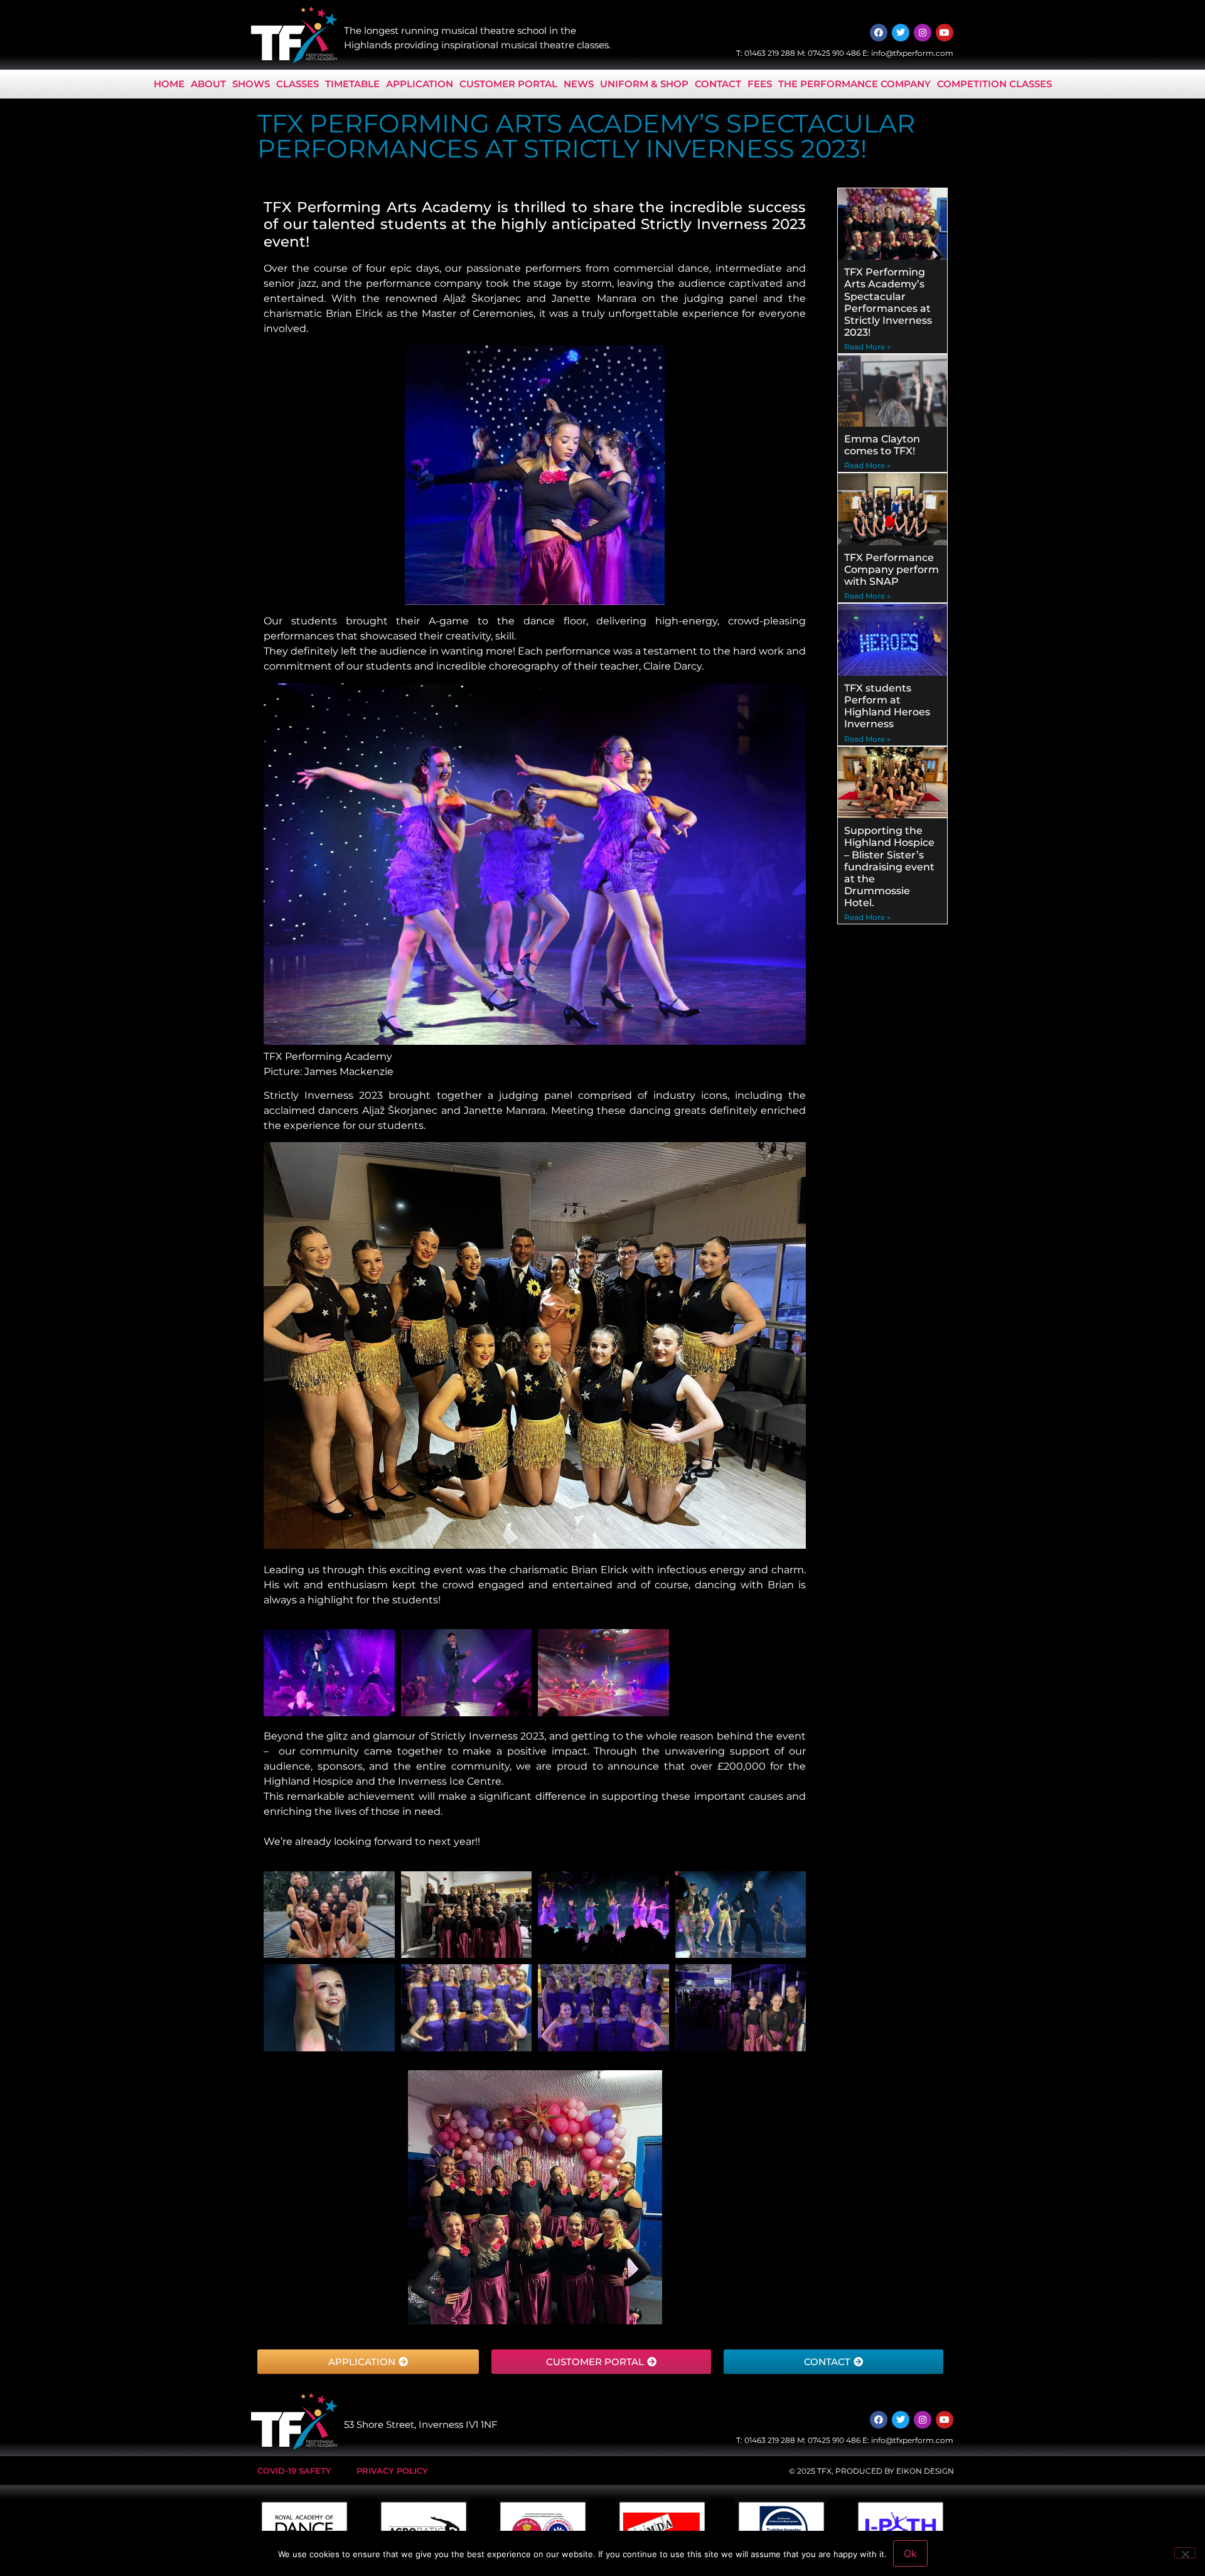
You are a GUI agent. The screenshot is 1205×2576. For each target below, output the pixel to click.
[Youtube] (945, 33)
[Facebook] (879, 33)
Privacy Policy (392, 2471)
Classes (297, 84)
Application (420, 84)
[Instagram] (923, 33)
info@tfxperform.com (912, 53)
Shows (251, 84)
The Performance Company (854, 84)
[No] (1185, 2553)
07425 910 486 (834, 53)
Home (169, 84)
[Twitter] (901, 33)
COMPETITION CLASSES (994, 84)
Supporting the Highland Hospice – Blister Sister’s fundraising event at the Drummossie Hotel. (889, 867)
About (208, 84)
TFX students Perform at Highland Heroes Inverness (887, 706)
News (579, 84)
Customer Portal (508, 84)
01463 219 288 (770, 53)
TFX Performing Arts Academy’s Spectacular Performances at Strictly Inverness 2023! (888, 302)
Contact (718, 84)
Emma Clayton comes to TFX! (882, 445)
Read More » (867, 347)
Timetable (352, 84)
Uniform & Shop (644, 84)
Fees (760, 84)
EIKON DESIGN (925, 2471)
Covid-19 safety (294, 2471)
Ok (910, 2553)
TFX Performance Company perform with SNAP (892, 569)
